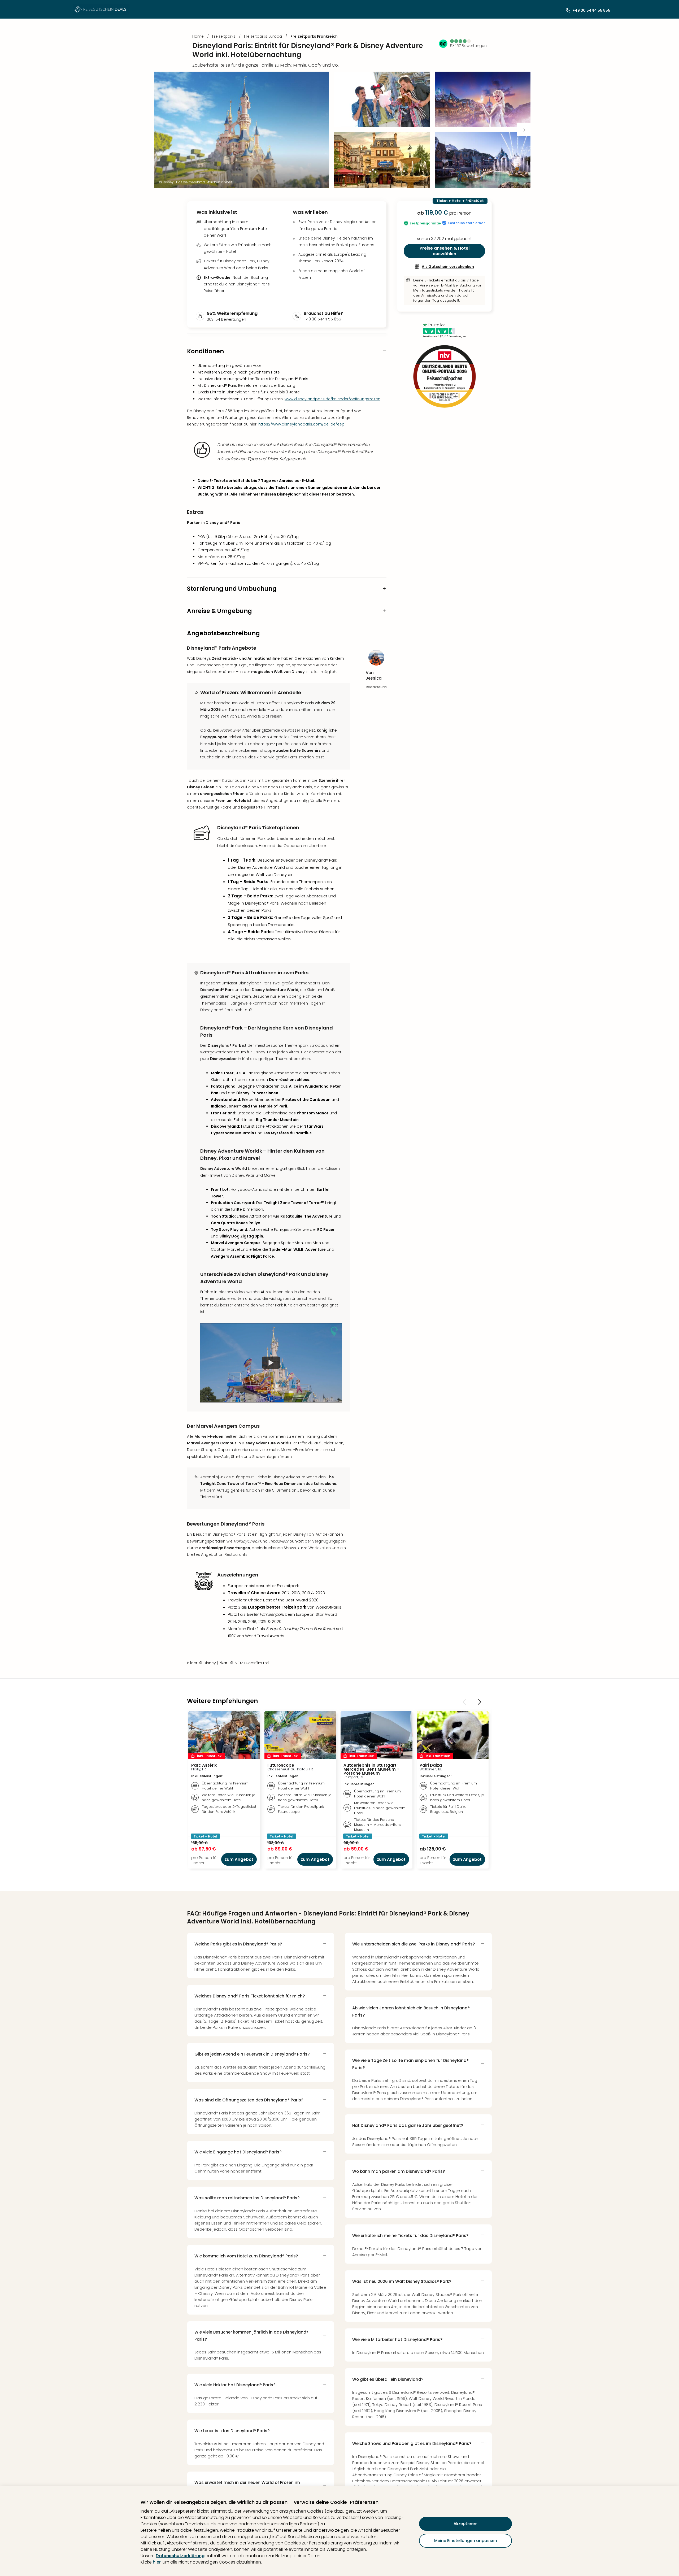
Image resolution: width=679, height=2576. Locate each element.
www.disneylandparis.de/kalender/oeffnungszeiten (332, 399)
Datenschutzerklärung (180, 2556)
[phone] (298, 316)
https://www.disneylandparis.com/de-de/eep (301, 424)
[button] (461, 41)
